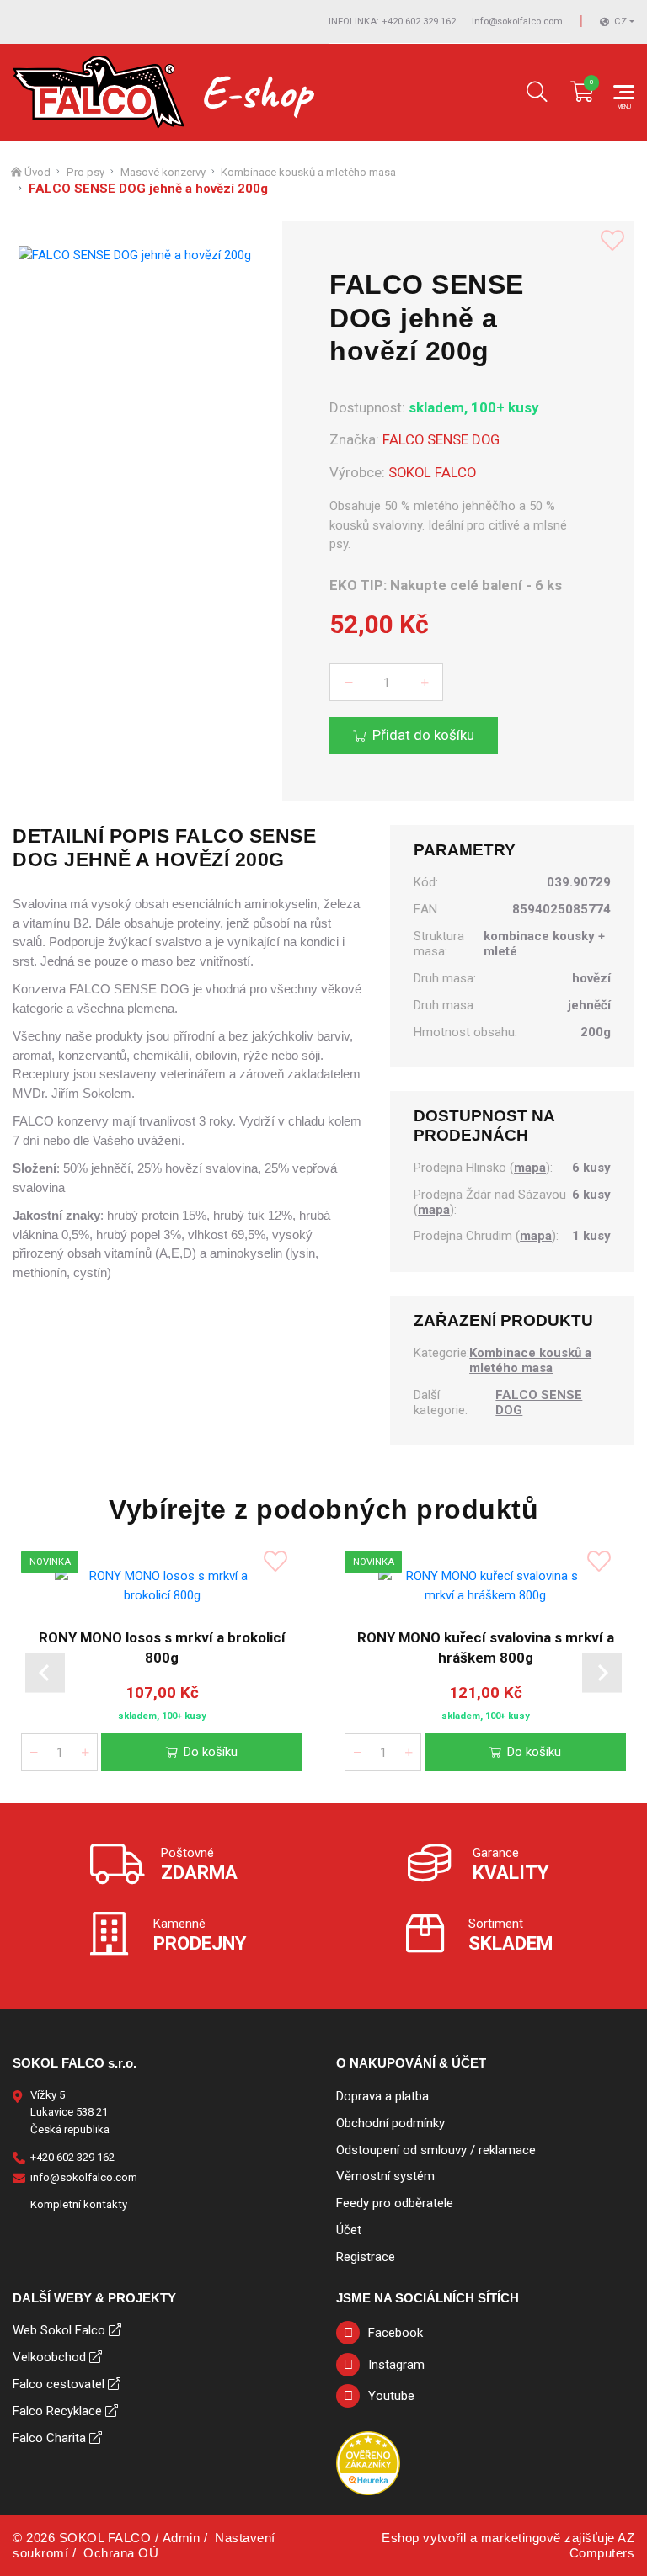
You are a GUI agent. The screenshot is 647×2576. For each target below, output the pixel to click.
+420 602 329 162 (72, 2157)
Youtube (391, 2396)
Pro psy (86, 172)
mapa (530, 1168)
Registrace (366, 2257)
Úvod (37, 172)
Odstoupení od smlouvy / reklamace (436, 2150)
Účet (349, 2230)
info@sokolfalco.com (517, 21)
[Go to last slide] (45, 1673)
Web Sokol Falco (59, 2330)
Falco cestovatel (59, 2384)
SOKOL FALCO (432, 472)
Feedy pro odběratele (395, 2203)
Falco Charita (49, 2438)
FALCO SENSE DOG (441, 439)
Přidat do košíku (423, 735)
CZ (620, 21)
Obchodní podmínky (390, 2123)
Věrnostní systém (385, 2176)
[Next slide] (602, 1673)
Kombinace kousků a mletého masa (308, 172)
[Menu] (624, 92)
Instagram (396, 2365)
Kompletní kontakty (79, 2204)
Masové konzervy (163, 172)
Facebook (396, 2333)
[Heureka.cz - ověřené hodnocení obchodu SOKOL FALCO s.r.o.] (368, 2462)
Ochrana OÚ (121, 2553)
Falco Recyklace (57, 2411)
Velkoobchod (49, 2357)
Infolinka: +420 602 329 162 (392, 21)
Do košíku (211, 1751)
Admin (182, 2538)
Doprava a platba (382, 2096)
